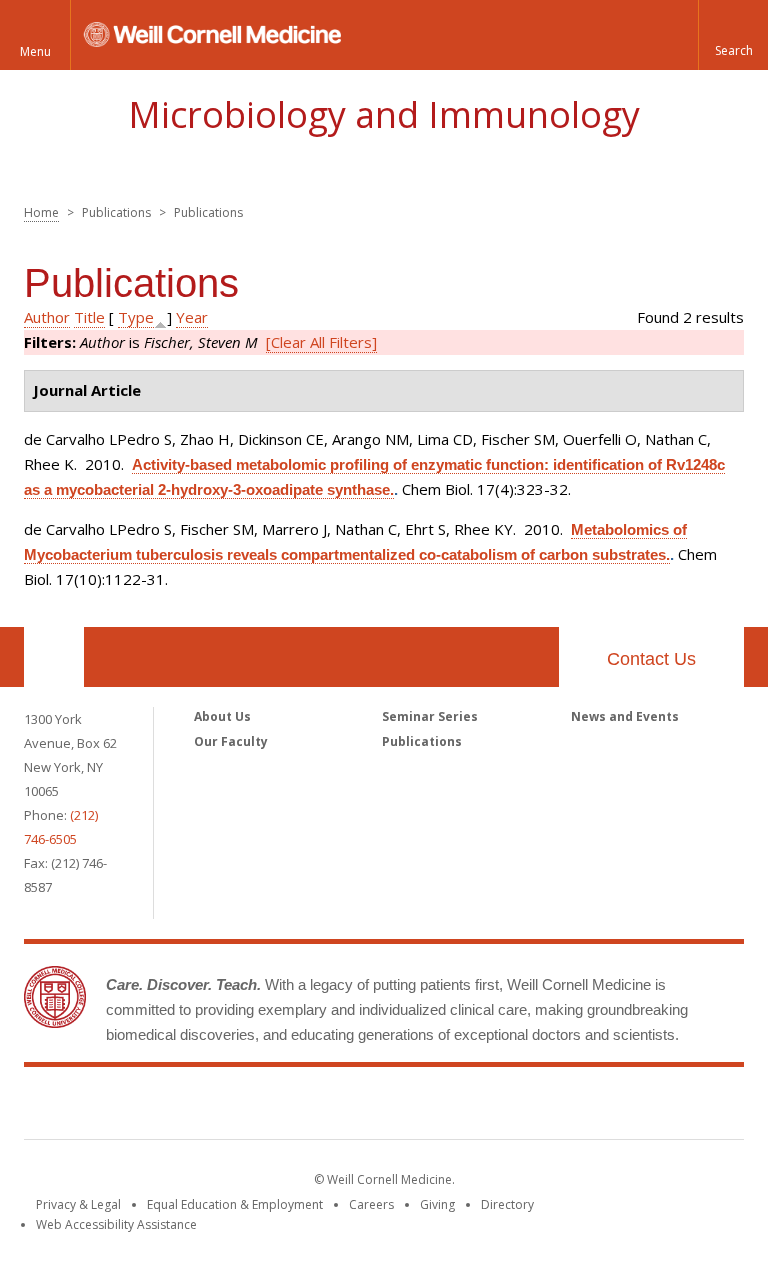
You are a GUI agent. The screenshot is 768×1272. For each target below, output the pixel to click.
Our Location (54, 657)
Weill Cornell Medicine (384, 1107)
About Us (222, 716)
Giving (437, 1204)
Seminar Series (430, 716)
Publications (422, 741)
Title (89, 317)
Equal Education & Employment (235, 1204)
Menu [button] (35, 51)
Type (136, 317)
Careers (371, 1204)
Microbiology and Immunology (384, 114)
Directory (507, 1204)
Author (47, 317)
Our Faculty (231, 741)
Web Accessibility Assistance (116, 1224)
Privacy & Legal (78, 1204)
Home (41, 212)
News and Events (625, 716)
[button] (733, 35)
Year (192, 317)
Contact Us (651, 659)
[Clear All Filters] (321, 342)
